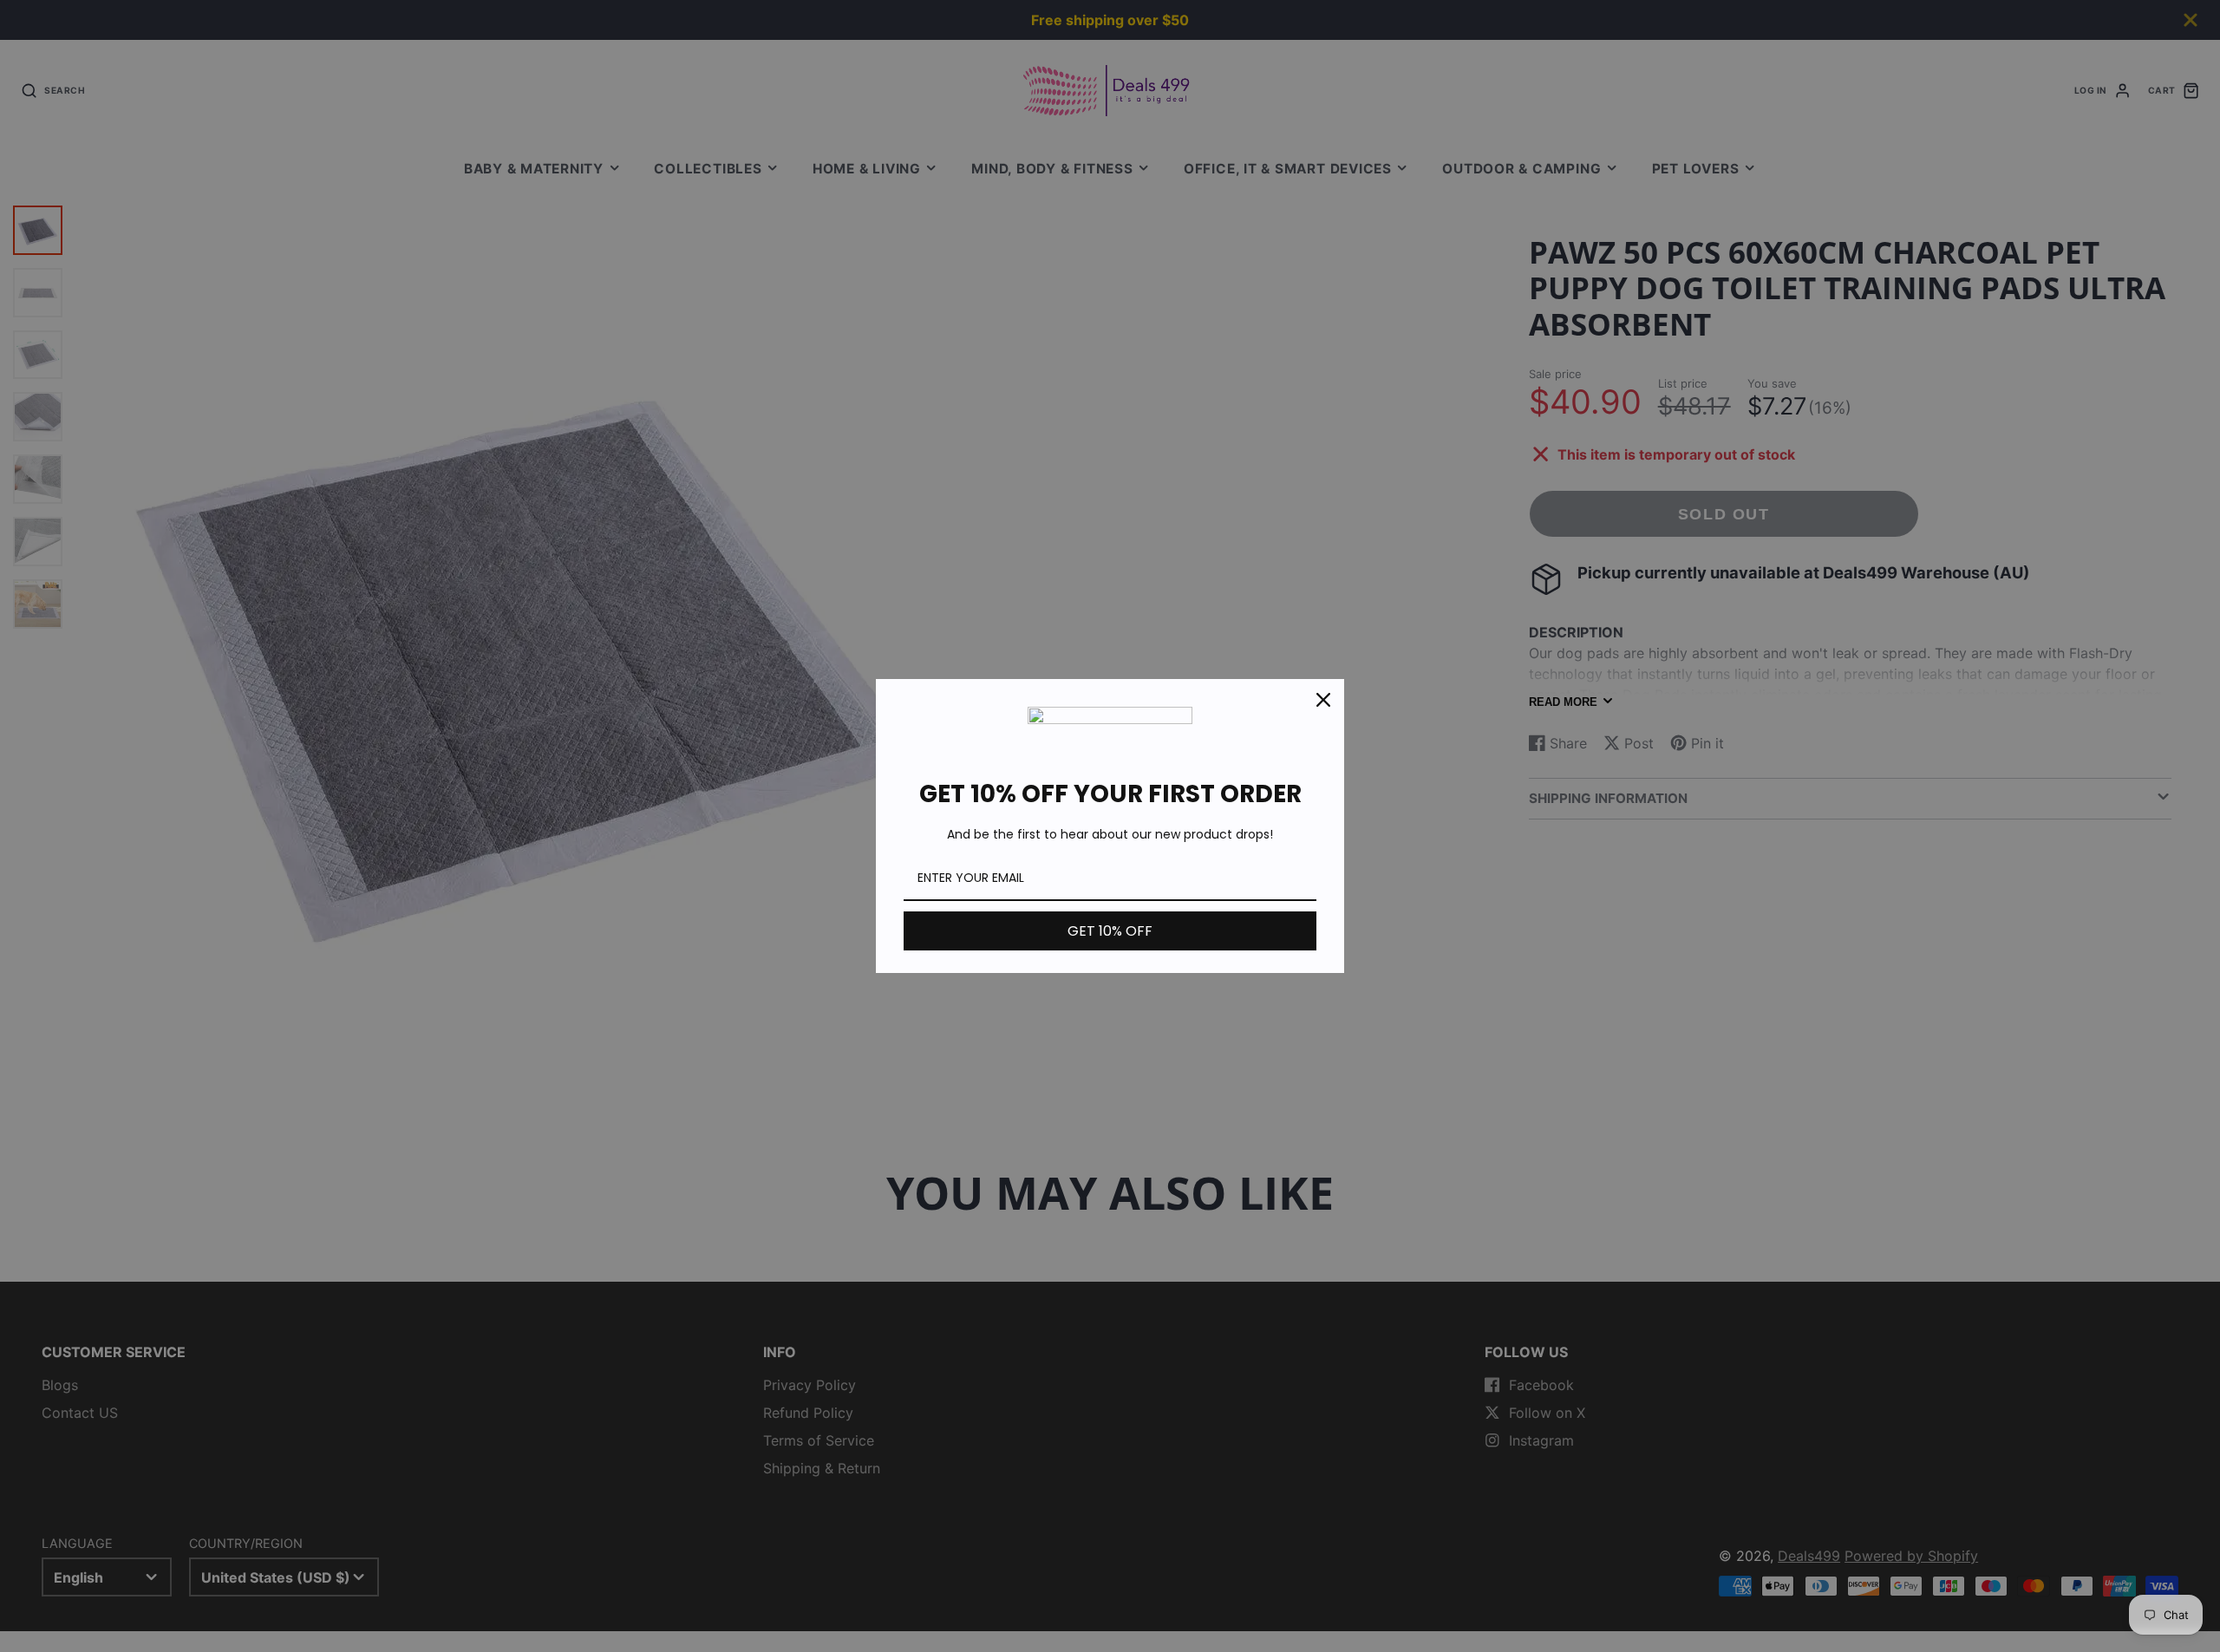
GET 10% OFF (1110, 931)
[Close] (1323, 700)
